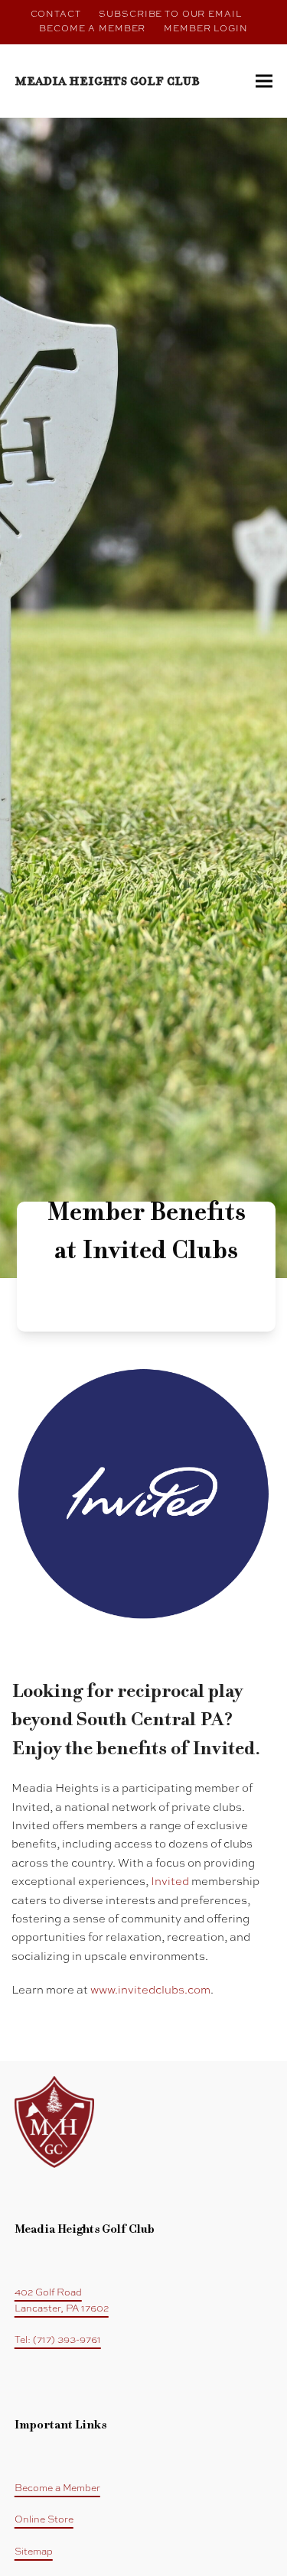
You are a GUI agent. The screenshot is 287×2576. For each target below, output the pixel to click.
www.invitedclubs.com (150, 1990)
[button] (264, 81)
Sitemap (34, 2552)
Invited (170, 1882)
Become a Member (57, 2488)
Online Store (44, 2520)
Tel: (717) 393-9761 (58, 2340)
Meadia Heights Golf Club (107, 81)
